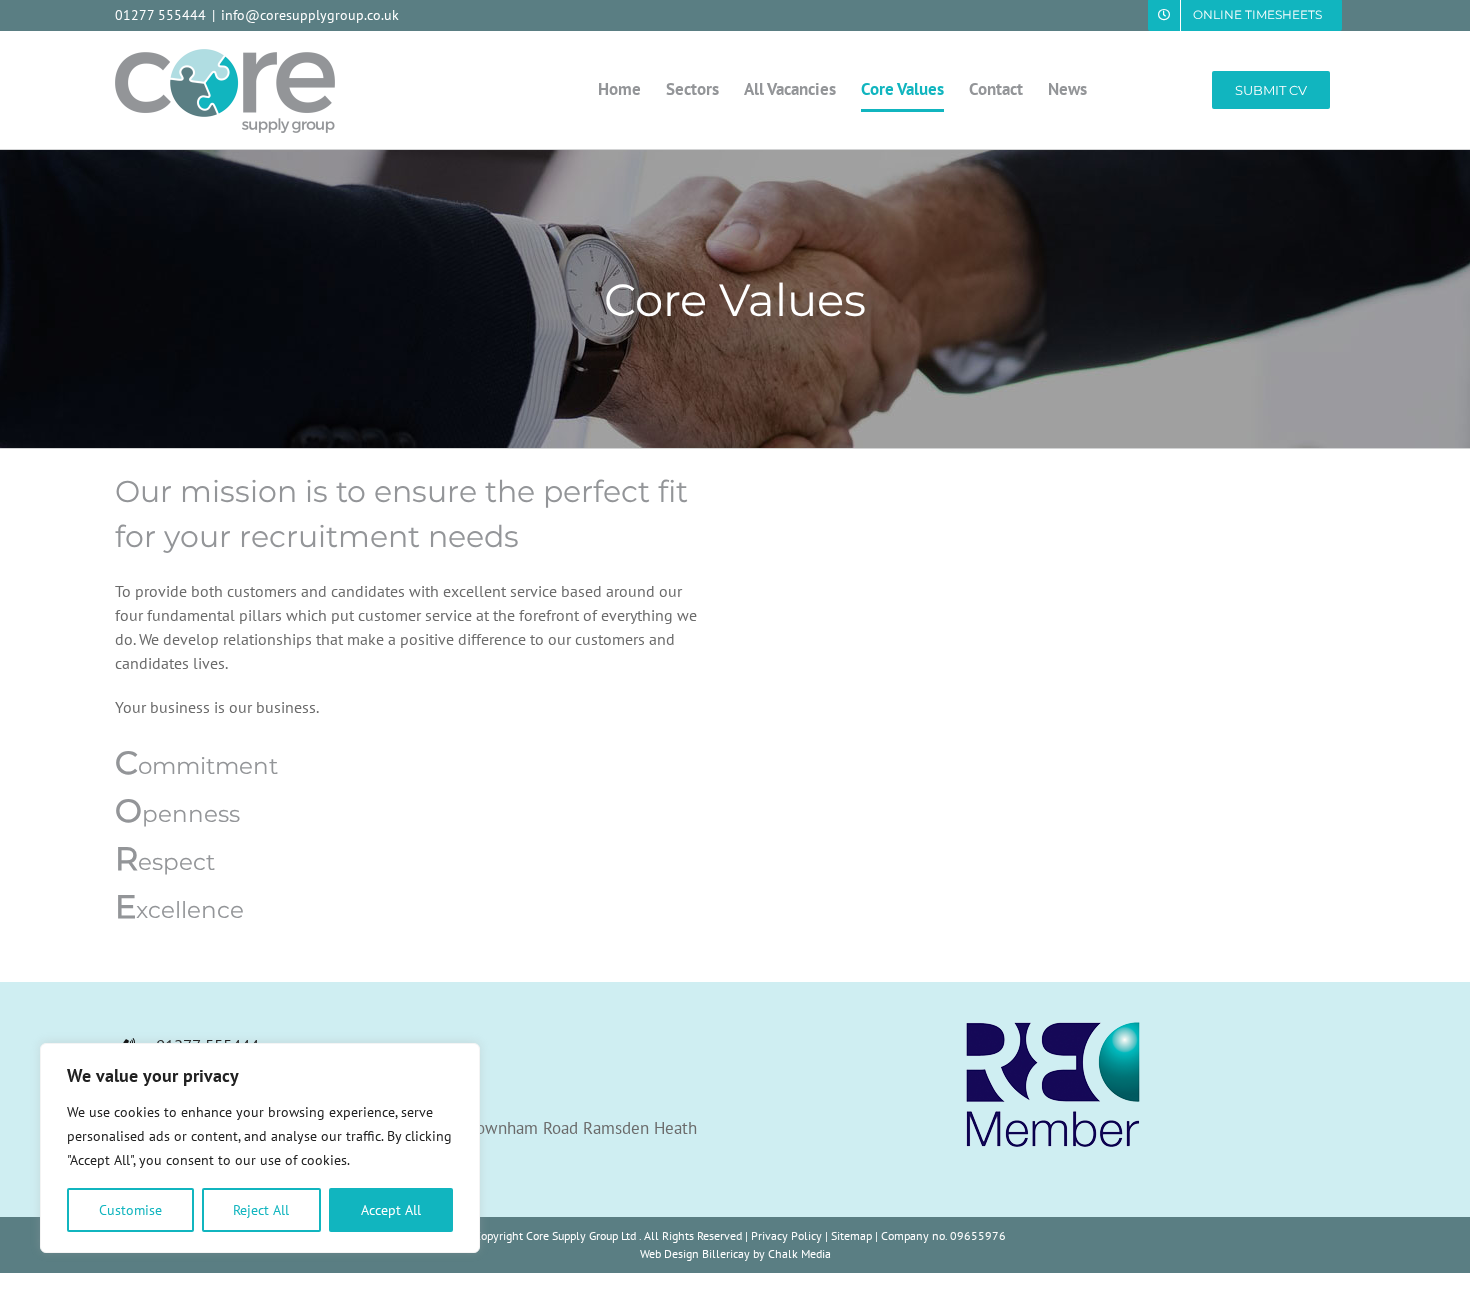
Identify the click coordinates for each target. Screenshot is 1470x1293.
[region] (260, 1148)
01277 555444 (160, 15)
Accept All (391, 1210)
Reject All (261, 1210)
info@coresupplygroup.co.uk (310, 15)
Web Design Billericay (695, 1253)
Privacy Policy (786, 1235)
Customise (130, 1210)
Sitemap (851, 1235)
